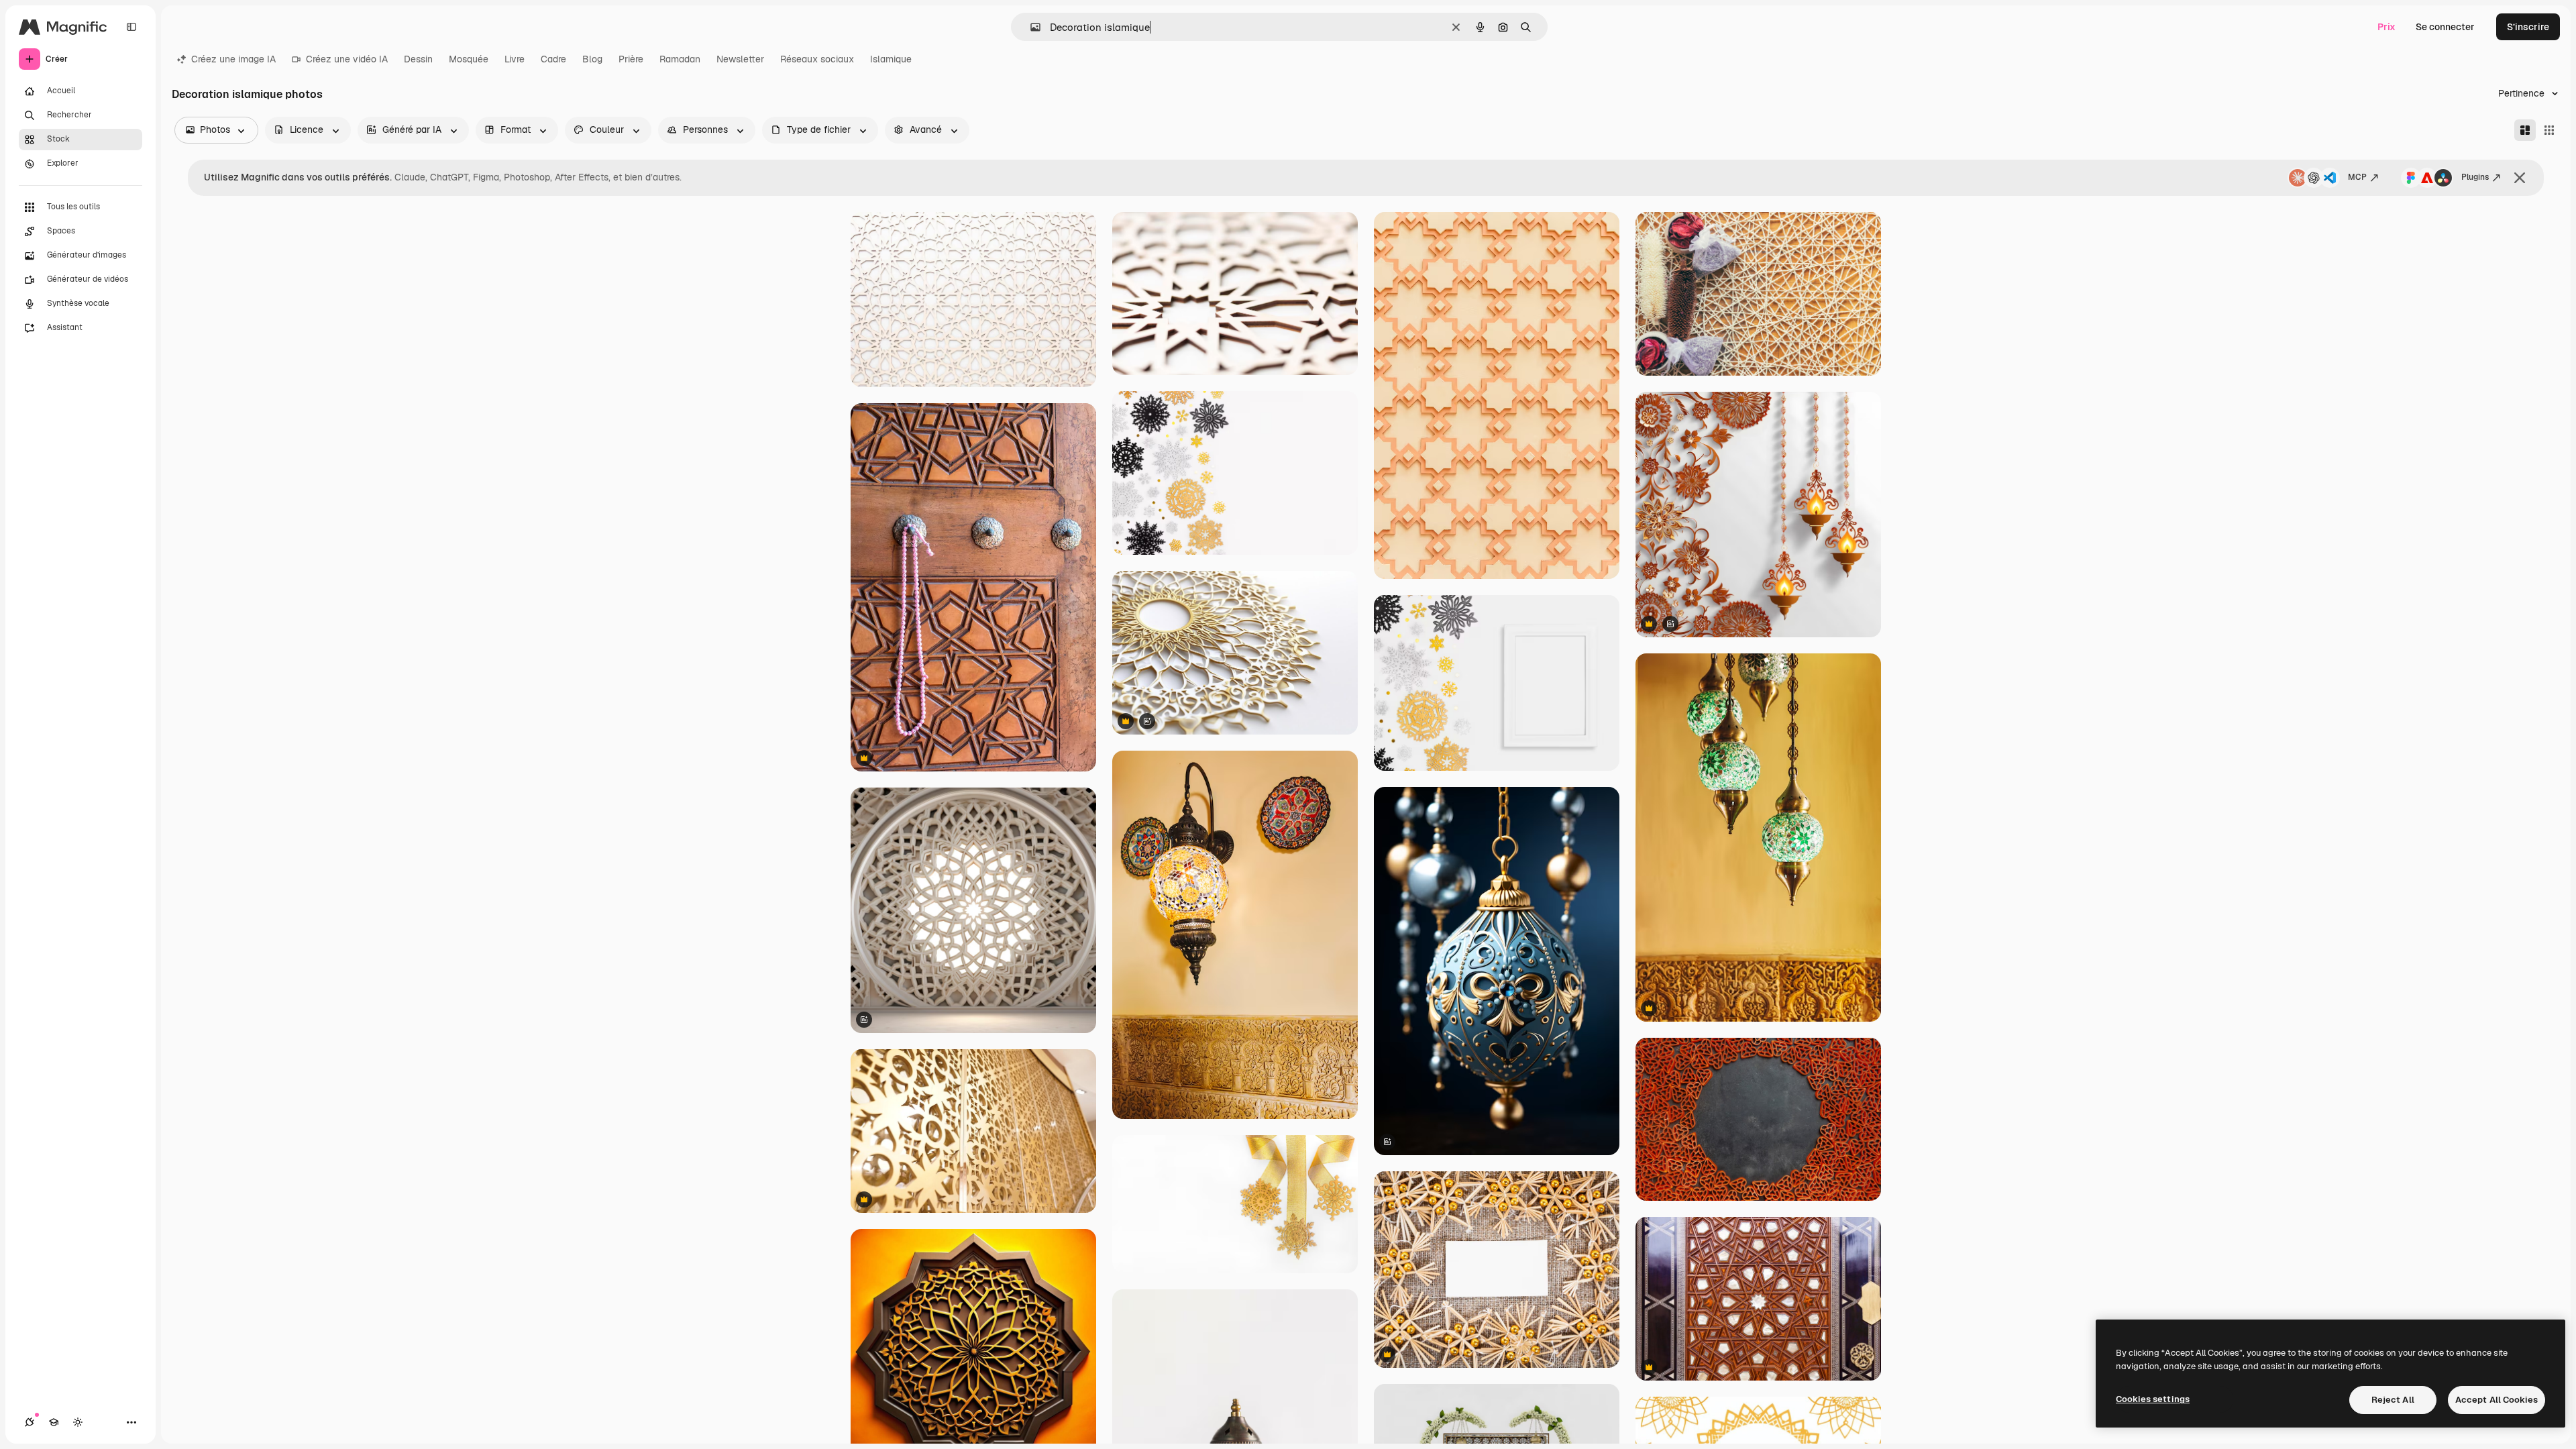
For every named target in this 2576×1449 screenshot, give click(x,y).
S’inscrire (2528, 27)
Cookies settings (2153, 1399)
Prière (631, 59)
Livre (515, 59)
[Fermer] (2520, 178)
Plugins (2475, 177)
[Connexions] (30, 1422)
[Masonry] (2525, 130)
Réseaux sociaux (817, 59)
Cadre (553, 59)
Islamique (891, 59)
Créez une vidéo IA (347, 59)
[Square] (2549, 130)
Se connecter (2445, 27)
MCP (2357, 177)
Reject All (2393, 1400)
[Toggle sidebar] (131, 27)
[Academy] (54, 1422)
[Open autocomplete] (1030, 27)
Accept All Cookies (2497, 1400)
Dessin (418, 59)
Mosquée (469, 59)
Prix (2386, 27)
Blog (592, 59)
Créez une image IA (233, 59)
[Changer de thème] (78, 1422)
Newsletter (740, 59)
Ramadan (680, 59)
